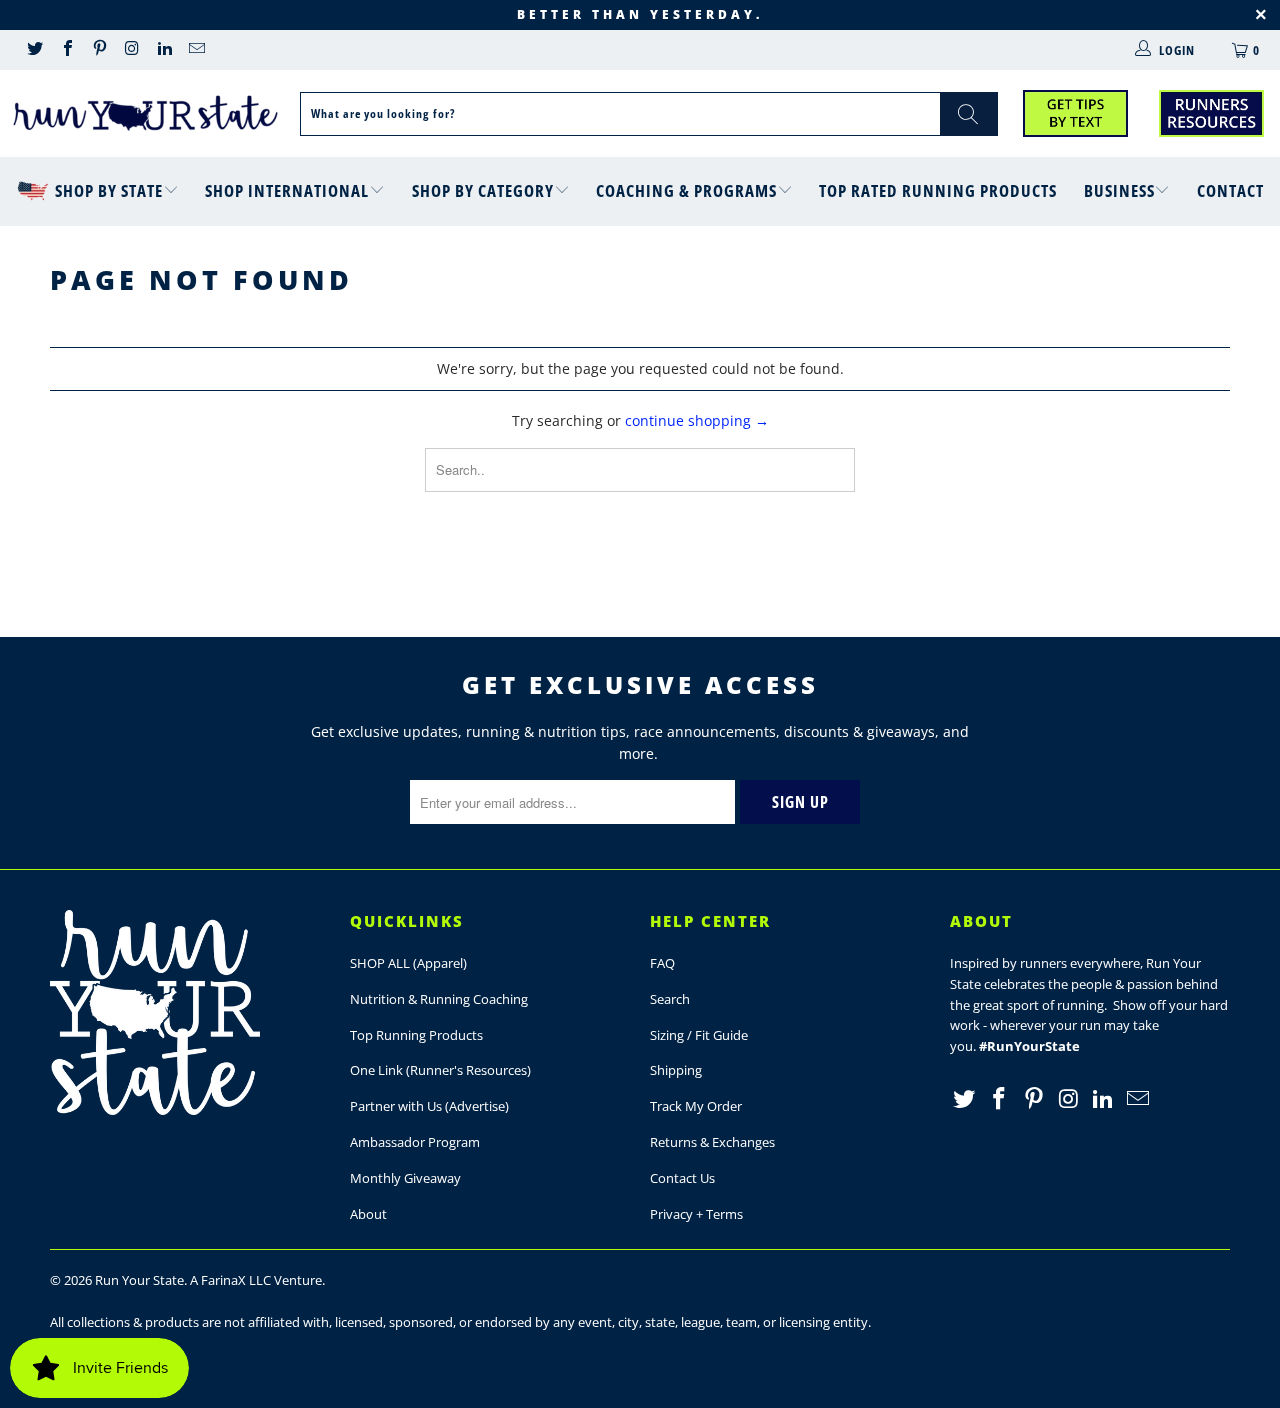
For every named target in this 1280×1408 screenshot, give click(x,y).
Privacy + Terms (696, 1214)
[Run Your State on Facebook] (66, 50)
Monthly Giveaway (405, 1178)
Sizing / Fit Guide (699, 1035)
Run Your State (139, 1280)
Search (670, 999)
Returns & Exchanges (712, 1142)
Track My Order (696, 1106)
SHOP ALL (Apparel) (408, 963)
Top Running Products (416, 1035)
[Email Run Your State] (196, 50)
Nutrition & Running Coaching (439, 999)
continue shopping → (697, 420)
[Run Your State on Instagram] (131, 50)
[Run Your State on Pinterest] (99, 50)
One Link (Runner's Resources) (440, 1070)
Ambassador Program (415, 1142)
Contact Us (682, 1178)
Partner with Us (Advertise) (429, 1106)
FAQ (662, 963)
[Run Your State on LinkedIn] (164, 50)
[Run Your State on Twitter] (34, 50)
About (368, 1214)
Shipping (676, 1070)
